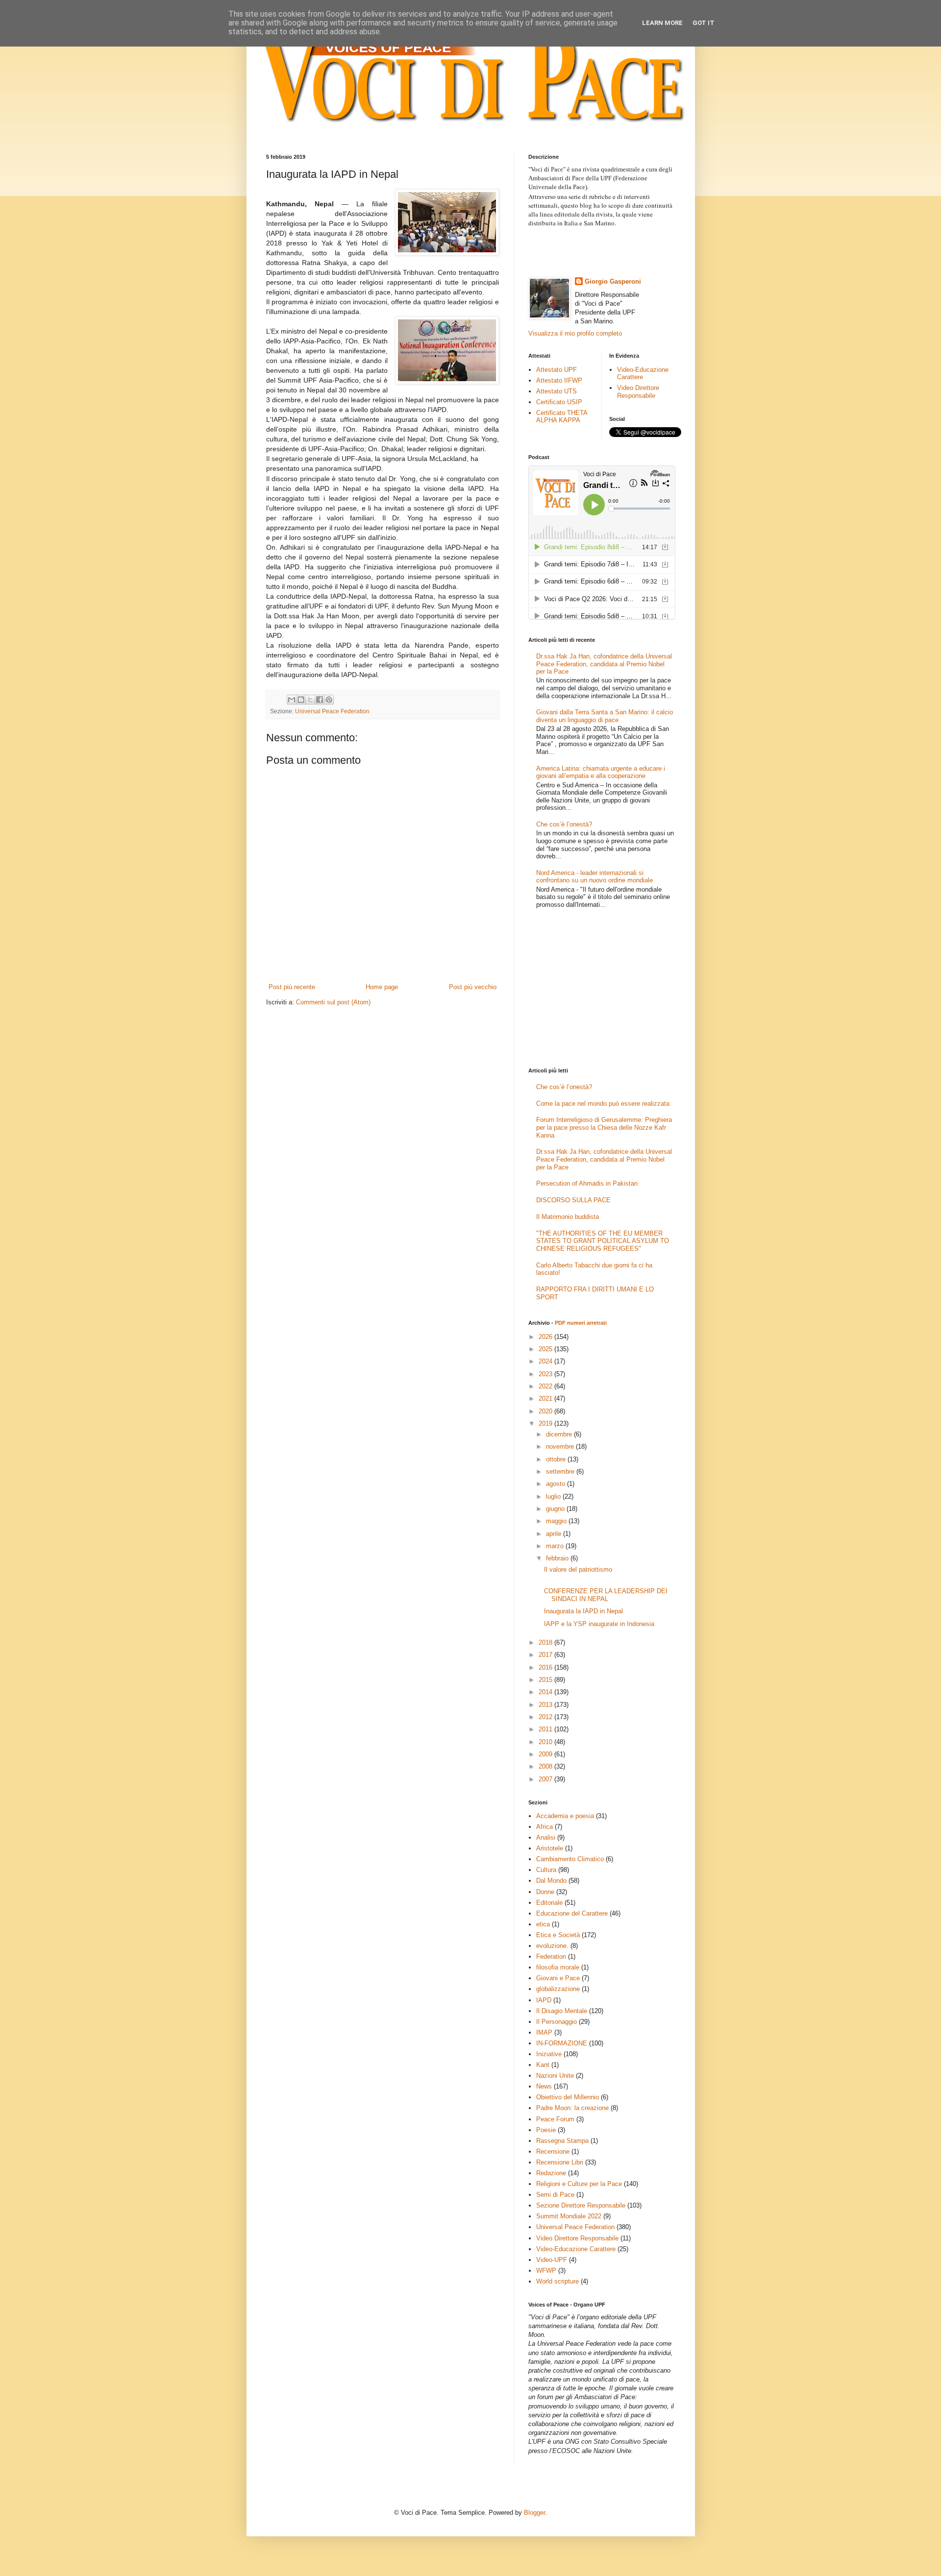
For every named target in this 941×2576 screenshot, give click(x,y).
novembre (561, 1446)
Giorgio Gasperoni (613, 281)
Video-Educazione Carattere (643, 374)
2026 (546, 1337)
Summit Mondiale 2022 (569, 2216)
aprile (555, 1534)
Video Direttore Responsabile (638, 392)
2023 (546, 1374)
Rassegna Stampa (562, 2141)
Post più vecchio (473, 987)
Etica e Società (558, 1935)
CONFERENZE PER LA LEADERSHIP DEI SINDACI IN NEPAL (606, 1595)
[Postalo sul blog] (301, 700)
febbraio (558, 1558)
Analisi (546, 1837)
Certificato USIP (559, 402)
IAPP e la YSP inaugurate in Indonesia (599, 1624)
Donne (545, 1892)
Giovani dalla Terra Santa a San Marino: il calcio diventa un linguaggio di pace (605, 716)
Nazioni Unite (555, 2076)
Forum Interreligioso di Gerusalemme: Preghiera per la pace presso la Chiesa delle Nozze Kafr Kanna (604, 1127)
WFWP (546, 2271)
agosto (557, 1484)
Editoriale (549, 1903)
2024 (546, 1361)
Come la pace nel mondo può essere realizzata (603, 1104)
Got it (704, 23)
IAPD (544, 2000)
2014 (546, 1692)
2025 (546, 1349)
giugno (556, 1509)
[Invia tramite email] (292, 700)
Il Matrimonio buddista (568, 1217)
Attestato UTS (557, 391)
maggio (557, 1521)
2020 (546, 1411)
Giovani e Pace (558, 1978)
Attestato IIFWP (559, 380)
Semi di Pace (555, 2195)
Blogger (534, 2513)
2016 (546, 1667)
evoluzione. (552, 1946)
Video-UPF (552, 2260)
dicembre (560, 1434)
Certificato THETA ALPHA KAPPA (562, 417)
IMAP (544, 2032)
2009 (546, 1754)
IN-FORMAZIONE (562, 2043)
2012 (546, 1717)
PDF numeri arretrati (581, 1323)
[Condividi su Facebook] (320, 700)
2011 (546, 1729)
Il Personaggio (557, 2022)
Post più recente (292, 987)
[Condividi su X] (310, 700)
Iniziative (549, 2054)
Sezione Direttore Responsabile (581, 2205)
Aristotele (550, 1848)
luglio (554, 1496)
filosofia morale (558, 1967)
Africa (545, 1827)
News (544, 2086)
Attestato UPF (557, 370)
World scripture (557, 2281)
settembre (561, 1471)
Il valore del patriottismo (578, 1569)
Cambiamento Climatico (570, 1859)
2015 (546, 1680)
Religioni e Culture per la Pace (579, 2184)
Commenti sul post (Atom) (333, 1002)
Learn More (662, 23)
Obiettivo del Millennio (568, 2097)
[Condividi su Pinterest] (329, 700)
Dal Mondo (551, 1881)
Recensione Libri (560, 2162)
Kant (543, 2065)
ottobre (557, 1459)
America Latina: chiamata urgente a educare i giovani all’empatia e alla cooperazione (601, 772)
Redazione (551, 2173)
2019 (546, 1423)
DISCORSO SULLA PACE (573, 1200)
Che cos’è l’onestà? (564, 824)
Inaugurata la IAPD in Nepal (583, 1611)
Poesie (546, 2130)
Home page (382, 987)
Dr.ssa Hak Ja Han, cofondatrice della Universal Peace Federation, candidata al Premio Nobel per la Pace (604, 664)
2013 (546, 1705)
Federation (551, 1956)
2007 (546, 1779)
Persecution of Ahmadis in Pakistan (587, 1183)
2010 (546, 1742)
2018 (546, 1642)
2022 (546, 1386)
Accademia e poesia (565, 1816)
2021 (546, 1398)
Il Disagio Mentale (562, 2011)
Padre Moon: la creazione (572, 2108)
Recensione (553, 2151)
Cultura (546, 1870)
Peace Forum (555, 2119)
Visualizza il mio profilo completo (575, 333)
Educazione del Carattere (572, 1913)
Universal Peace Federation (332, 711)
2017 (546, 1655)
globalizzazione (558, 1989)
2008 (546, 1766)
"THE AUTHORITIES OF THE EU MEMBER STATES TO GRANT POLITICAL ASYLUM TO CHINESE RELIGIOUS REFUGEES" (603, 1241)
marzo (556, 1546)
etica (543, 1924)
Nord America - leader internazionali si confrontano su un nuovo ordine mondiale (594, 877)
